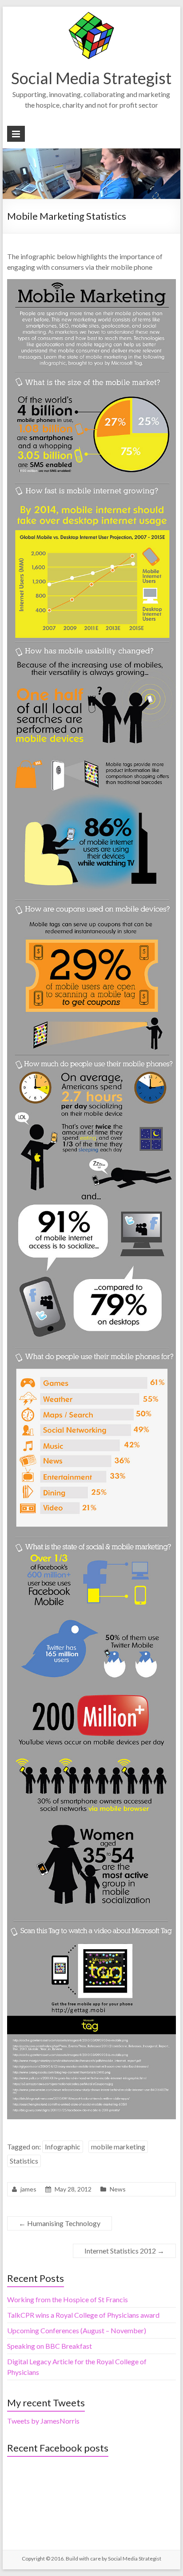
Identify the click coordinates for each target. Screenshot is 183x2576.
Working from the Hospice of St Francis (68, 2299)
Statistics (24, 2161)
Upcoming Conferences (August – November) (77, 2330)
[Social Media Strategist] (91, 15)
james (28, 2189)
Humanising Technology (60, 2223)
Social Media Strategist (91, 78)
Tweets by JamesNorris (43, 2421)
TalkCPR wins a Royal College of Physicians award (83, 2315)
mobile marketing (118, 2147)
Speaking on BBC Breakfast (50, 2346)
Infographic (63, 2147)
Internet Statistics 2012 (124, 2251)
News (118, 2189)
